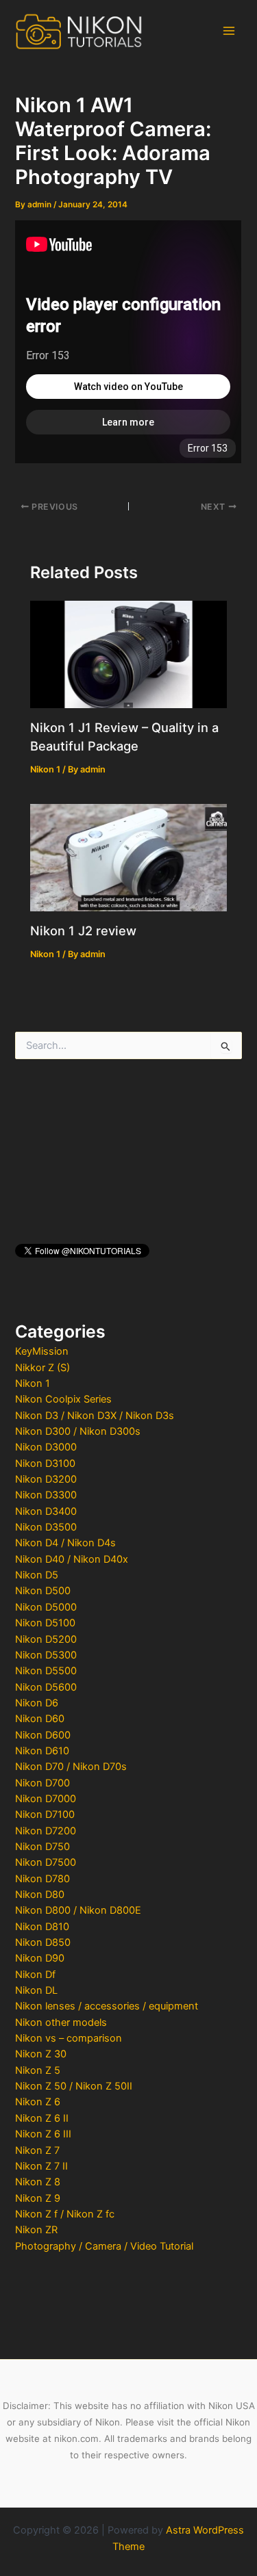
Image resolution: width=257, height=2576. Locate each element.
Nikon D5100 (45, 1623)
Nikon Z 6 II (42, 2118)
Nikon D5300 (46, 1655)
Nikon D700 (42, 1783)
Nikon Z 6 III (43, 2134)
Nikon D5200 (46, 1639)
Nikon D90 (40, 1958)
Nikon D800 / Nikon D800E (78, 1910)
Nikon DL (36, 1990)
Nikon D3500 (46, 1527)
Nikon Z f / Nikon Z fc (65, 2214)
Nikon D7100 (45, 1814)
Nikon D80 (40, 1895)
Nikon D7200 (46, 1831)
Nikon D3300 (46, 1495)
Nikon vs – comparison (69, 2038)
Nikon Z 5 (38, 2070)
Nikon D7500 (46, 1862)
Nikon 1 (33, 1383)
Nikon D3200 (46, 1479)
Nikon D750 (42, 1847)
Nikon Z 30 (41, 2054)
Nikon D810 (42, 1927)
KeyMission (42, 1351)
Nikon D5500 (46, 1671)
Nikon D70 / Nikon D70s (71, 1767)
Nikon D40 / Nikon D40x (72, 1559)
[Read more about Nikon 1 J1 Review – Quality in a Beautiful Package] (128, 653)
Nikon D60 (40, 1719)
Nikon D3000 (46, 1447)
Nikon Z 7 (37, 2150)
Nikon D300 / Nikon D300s (78, 1431)
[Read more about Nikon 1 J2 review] (128, 857)
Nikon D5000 (46, 1607)
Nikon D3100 (45, 1463)
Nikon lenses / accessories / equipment (107, 2006)
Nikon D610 (42, 1751)
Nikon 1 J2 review (83, 931)
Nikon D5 (37, 1575)
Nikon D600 (43, 1735)
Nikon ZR (36, 2230)
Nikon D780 (42, 1879)
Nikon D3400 (46, 1511)
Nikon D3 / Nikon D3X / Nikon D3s (95, 1416)
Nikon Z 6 (38, 2102)
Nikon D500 (43, 1591)
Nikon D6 (37, 1703)
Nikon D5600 (46, 1687)
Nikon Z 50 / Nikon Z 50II (74, 2086)
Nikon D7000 (46, 1799)
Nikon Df (35, 1975)
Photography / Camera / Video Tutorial (104, 2246)
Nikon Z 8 (38, 2182)
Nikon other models (61, 2022)
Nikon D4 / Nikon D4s (65, 1543)
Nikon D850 (43, 1942)
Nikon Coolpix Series (63, 1399)
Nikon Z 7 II (41, 2166)
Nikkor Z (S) (42, 1368)
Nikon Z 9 (38, 2198)
